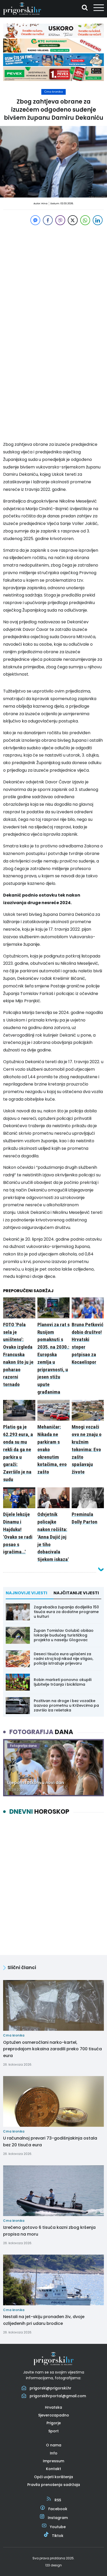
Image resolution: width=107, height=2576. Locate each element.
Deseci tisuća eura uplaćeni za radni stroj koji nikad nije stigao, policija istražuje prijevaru (63, 1659)
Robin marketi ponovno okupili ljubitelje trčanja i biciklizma (63, 1682)
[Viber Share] (60, 220)
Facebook (58, 2509)
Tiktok (58, 2536)
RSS (58, 2500)
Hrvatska (53, 2407)
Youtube (58, 2527)
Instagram (58, 2518)
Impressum (53, 2461)
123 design (53, 2565)
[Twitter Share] (73, 220)
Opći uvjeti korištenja (53, 2477)
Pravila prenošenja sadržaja (54, 2485)
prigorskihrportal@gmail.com (58, 2396)
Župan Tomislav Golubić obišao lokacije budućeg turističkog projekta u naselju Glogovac (64, 1635)
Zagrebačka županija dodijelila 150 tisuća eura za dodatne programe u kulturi (66, 1612)
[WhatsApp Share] (85, 220)
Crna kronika (53, 92)
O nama (54, 2445)
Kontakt (53, 2469)
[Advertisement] (53, 280)
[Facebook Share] (48, 220)
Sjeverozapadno (54, 2415)
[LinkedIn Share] (98, 220)
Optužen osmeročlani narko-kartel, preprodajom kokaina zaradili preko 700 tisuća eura (52, 2049)
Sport (53, 2431)
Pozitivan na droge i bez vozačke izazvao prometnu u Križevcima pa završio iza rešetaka (66, 1705)
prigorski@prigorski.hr (51, 2388)
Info (54, 2453)
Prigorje (54, 2423)
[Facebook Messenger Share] (35, 220)
